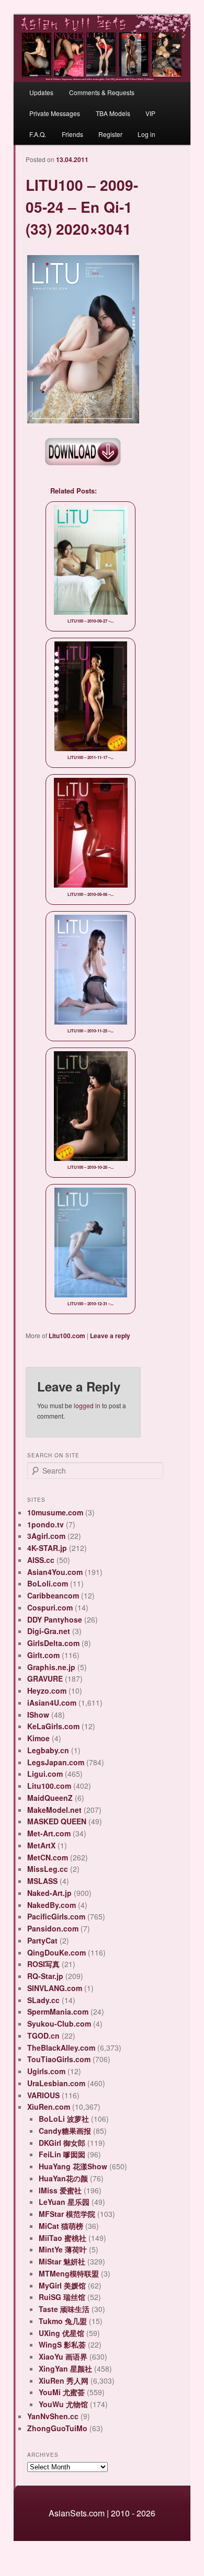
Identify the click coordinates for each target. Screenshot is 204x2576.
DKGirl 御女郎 (62, 2143)
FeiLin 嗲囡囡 (62, 2154)
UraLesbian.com (56, 2083)
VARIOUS (43, 2095)
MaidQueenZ (50, 1798)
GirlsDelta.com (53, 1643)
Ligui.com (45, 1774)
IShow (38, 1715)
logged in (87, 1405)
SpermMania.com (58, 2011)
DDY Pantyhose (55, 1619)
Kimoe (38, 1738)
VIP (150, 113)
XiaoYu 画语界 (63, 2356)
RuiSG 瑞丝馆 (62, 2297)
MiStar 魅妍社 (62, 2261)
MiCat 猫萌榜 (61, 2226)
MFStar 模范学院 (67, 2214)
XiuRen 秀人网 (64, 2380)
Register (110, 134)
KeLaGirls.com (53, 1726)
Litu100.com (67, 1336)
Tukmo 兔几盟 (63, 2321)
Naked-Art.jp (49, 1893)
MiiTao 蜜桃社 (63, 2238)
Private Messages (55, 113)
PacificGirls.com (56, 1916)
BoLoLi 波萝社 (64, 2119)
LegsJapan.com (56, 1762)
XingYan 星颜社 (65, 2368)
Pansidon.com (53, 1928)
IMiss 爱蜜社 (60, 2190)
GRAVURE (45, 1678)
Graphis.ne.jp (51, 1667)
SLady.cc (43, 2000)
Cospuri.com (50, 1607)
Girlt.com (43, 1655)
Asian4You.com (55, 1572)
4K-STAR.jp (47, 1548)
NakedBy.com (52, 1905)
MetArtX (41, 1845)
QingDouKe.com (56, 1952)
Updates (41, 92)
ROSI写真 (43, 1964)
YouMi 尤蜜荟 (62, 2392)
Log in (146, 134)
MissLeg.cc (48, 1869)
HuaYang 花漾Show (73, 2166)
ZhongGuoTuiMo (57, 2428)
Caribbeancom (53, 1595)
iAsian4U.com (52, 1703)
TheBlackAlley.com (61, 2048)
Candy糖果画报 (65, 2131)
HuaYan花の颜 (63, 2178)
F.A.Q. (38, 134)
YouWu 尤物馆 (63, 2404)
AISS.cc (41, 1560)
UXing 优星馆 (61, 2333)
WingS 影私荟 (62, 2344)
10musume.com (55, 1512)
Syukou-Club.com (59, 2023)
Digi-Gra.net (49, 1631)
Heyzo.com (47, 1690)
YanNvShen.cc (53, 2416)
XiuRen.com (49, 2107)
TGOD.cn (43, 2035)
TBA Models (113, 113)
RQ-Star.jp (45, 1976)
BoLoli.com (48, 1583)
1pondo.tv (46, 1524)
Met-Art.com (49, 1833)
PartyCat (42, 1940)
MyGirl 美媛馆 (62, 2285)
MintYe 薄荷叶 (63, 2249)
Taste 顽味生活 (64, 2309)
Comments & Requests (102, 92)
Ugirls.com (46, 2071)
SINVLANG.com (55, 1988)
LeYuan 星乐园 (64, 2202)
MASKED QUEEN (57, 1821)
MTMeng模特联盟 (69, 2273)
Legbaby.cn (48, 1750)
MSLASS (42, 1881)
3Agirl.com (46, 1536)
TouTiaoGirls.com (59, 2059)
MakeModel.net (54, 1810)
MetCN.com (48, 1857)
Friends (72, 134)
